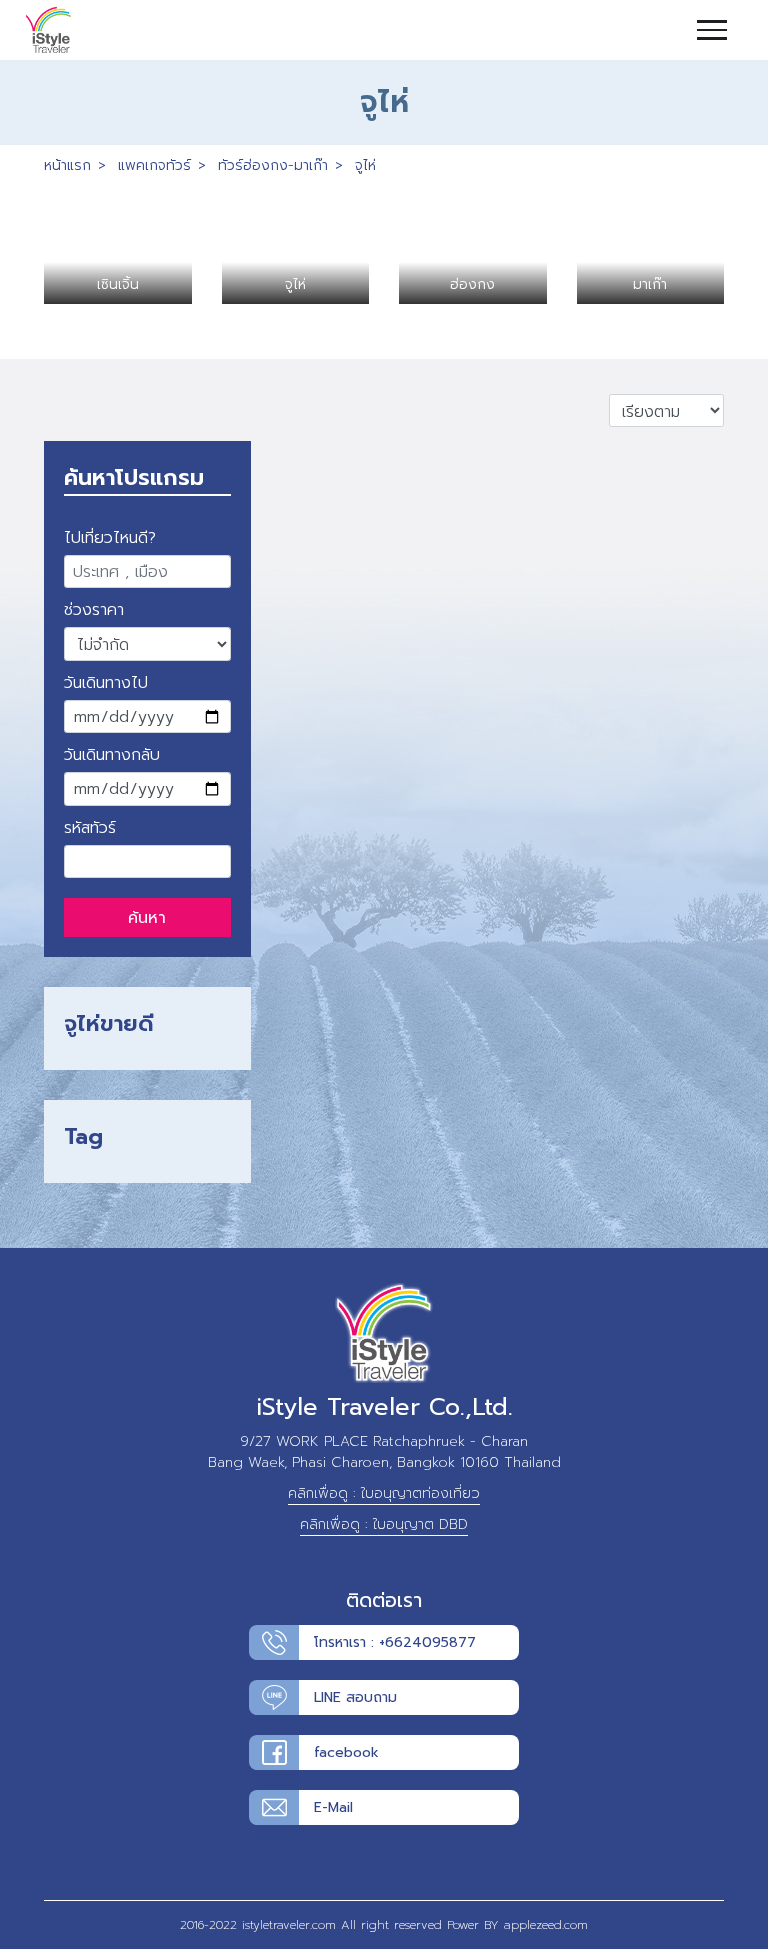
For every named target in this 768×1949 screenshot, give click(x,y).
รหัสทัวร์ (90, 828)
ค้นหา (147, 918)
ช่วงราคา (94, 610)
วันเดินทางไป (106, 683)
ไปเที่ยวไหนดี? (110, 538)
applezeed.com (546, 1925)
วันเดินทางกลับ (112, 755)
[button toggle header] (728, 30)
